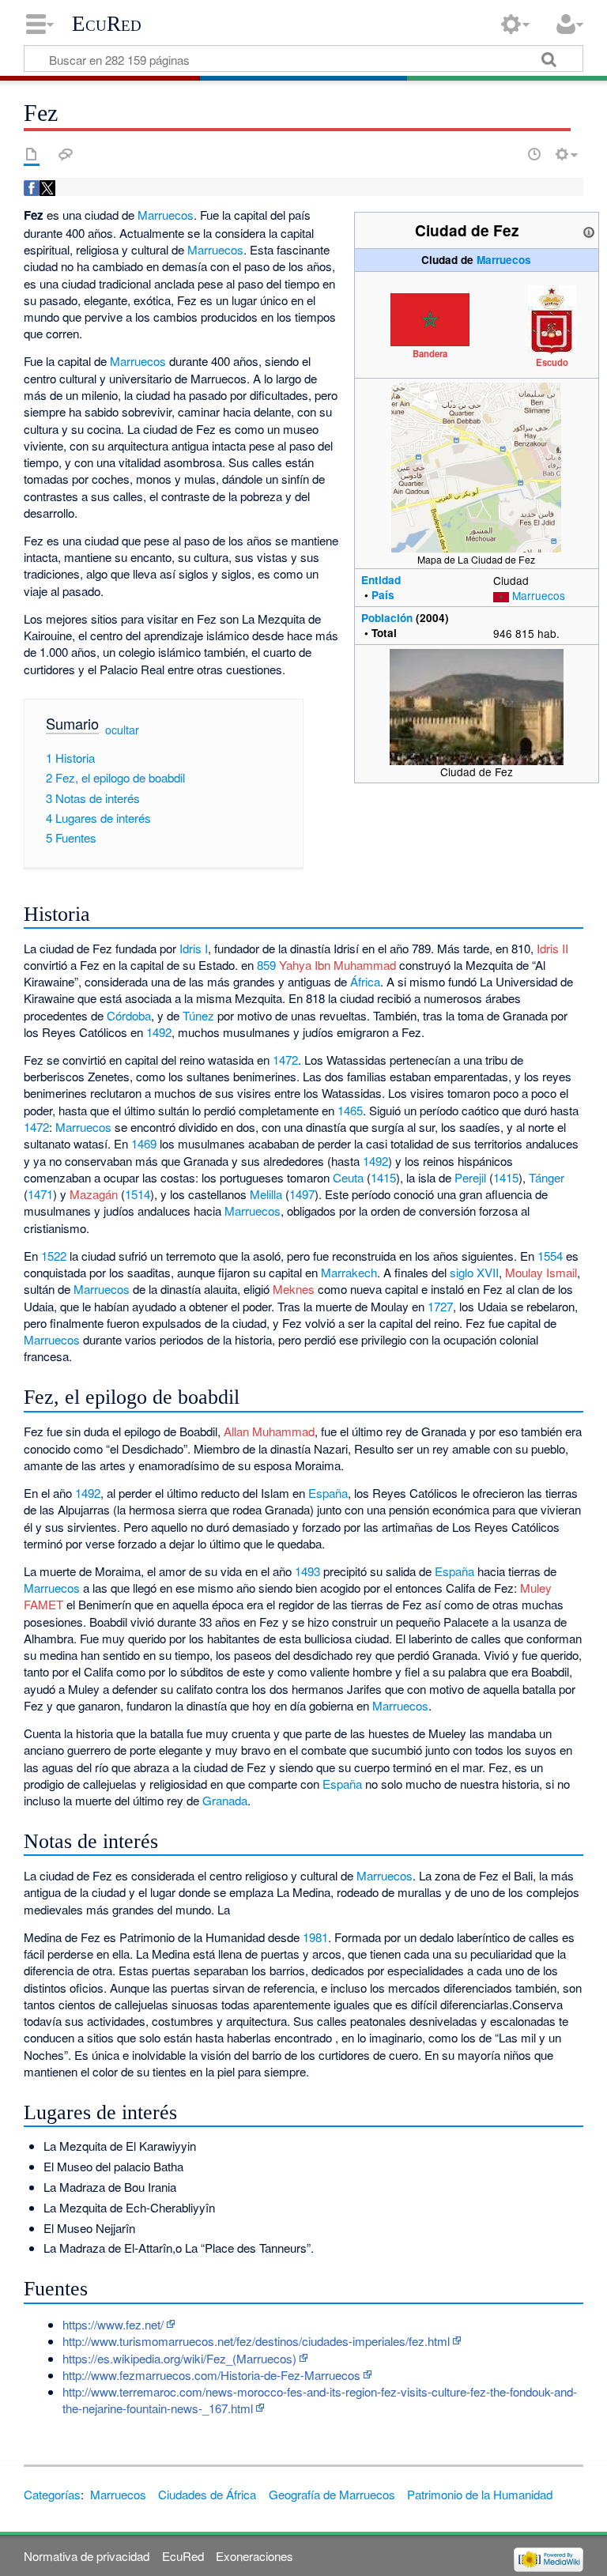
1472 (285, 1060)
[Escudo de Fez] (552, 319)
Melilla (266, 1194)
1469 (144, 1143)
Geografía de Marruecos (332, 2494)
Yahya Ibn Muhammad (337, 965)
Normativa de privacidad (87, 2556)
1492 (159, 1032)
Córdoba (129, 1015)
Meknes (294, 1289)
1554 (550, 1256)
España (328, 1493)
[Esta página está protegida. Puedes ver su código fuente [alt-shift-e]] (507, 154)
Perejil (470, 1177)
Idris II (552, 948)
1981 (315, 1937)
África (365, 981)
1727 (440, 1306)
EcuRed (107, 24)
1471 (40, 1194)
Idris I (194, 948)
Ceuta (348, 1177)
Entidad (381, 580)
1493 (307, 1571)
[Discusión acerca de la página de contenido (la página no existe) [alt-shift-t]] (66, 154)
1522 (54, 1256)
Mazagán (94, 1194)
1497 (302, 1194)
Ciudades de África (207, 2494)
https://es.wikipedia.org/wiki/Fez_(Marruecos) (179, 2358)
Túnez (198, 1015)
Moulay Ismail (541, 1272)
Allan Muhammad (269, 1431)
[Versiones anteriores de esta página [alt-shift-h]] (534, 154)
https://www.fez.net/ (113, 2324)
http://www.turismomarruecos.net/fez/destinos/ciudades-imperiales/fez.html (256, 2341)
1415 (383, 1177)
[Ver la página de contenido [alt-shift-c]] (32, 154)
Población (387, 618)
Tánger (547, 1177)
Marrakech (349, 1272)
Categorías (52, 2494)
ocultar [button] (122, 730)
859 (266, 965)
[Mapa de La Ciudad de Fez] (476, 466)
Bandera (430, 353)
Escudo (552, 362)
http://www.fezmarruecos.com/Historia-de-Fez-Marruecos (211, 2375)
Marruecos (504, 260)
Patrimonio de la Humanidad (480, 2494)
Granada (225, 1800)
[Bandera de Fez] (430, 318)
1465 (350, 1110)
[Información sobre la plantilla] (589, 230)
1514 (138, 1194)
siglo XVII (474, 1272)
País (383, 595)
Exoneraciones (254, 2556)
